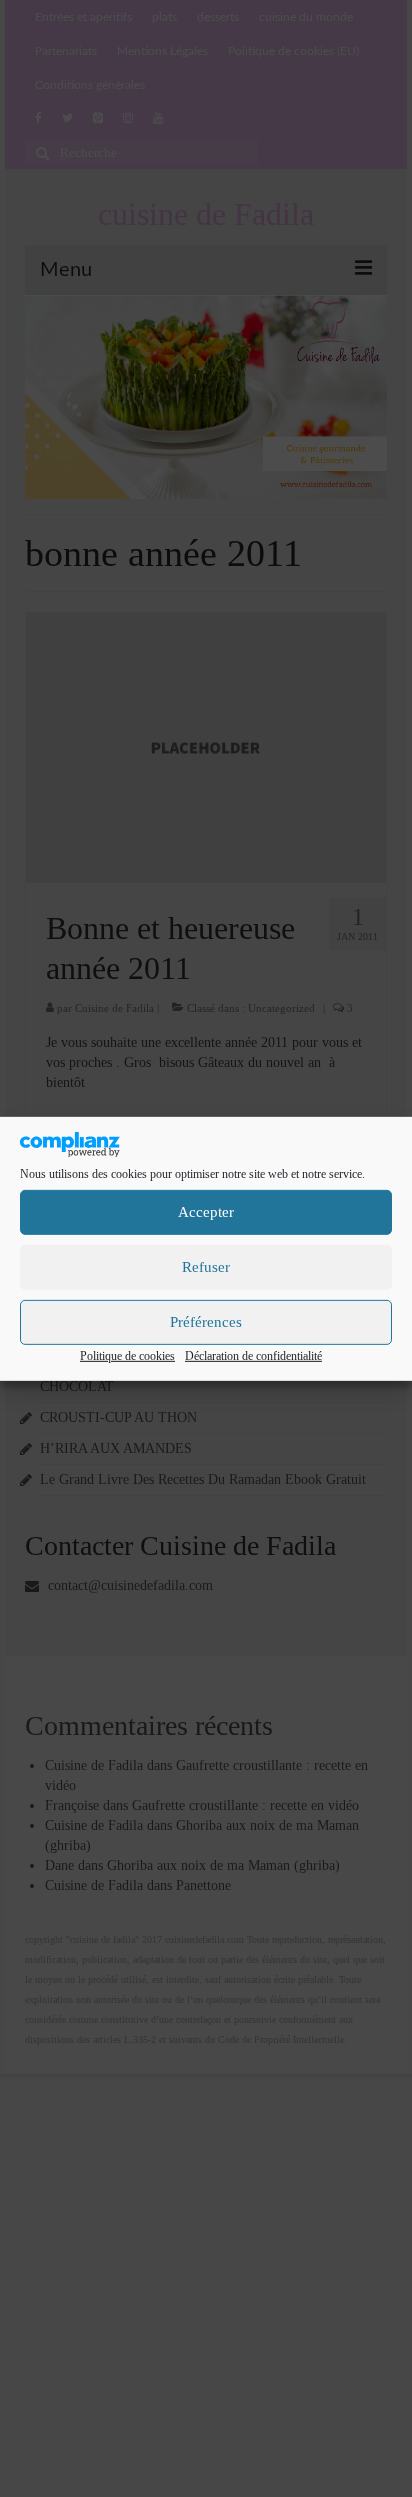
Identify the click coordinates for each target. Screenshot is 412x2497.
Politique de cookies (127, 1356)
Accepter (206, 1212)
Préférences (206, 1322)
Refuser (206, 1267)
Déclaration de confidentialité (253, 1356)
